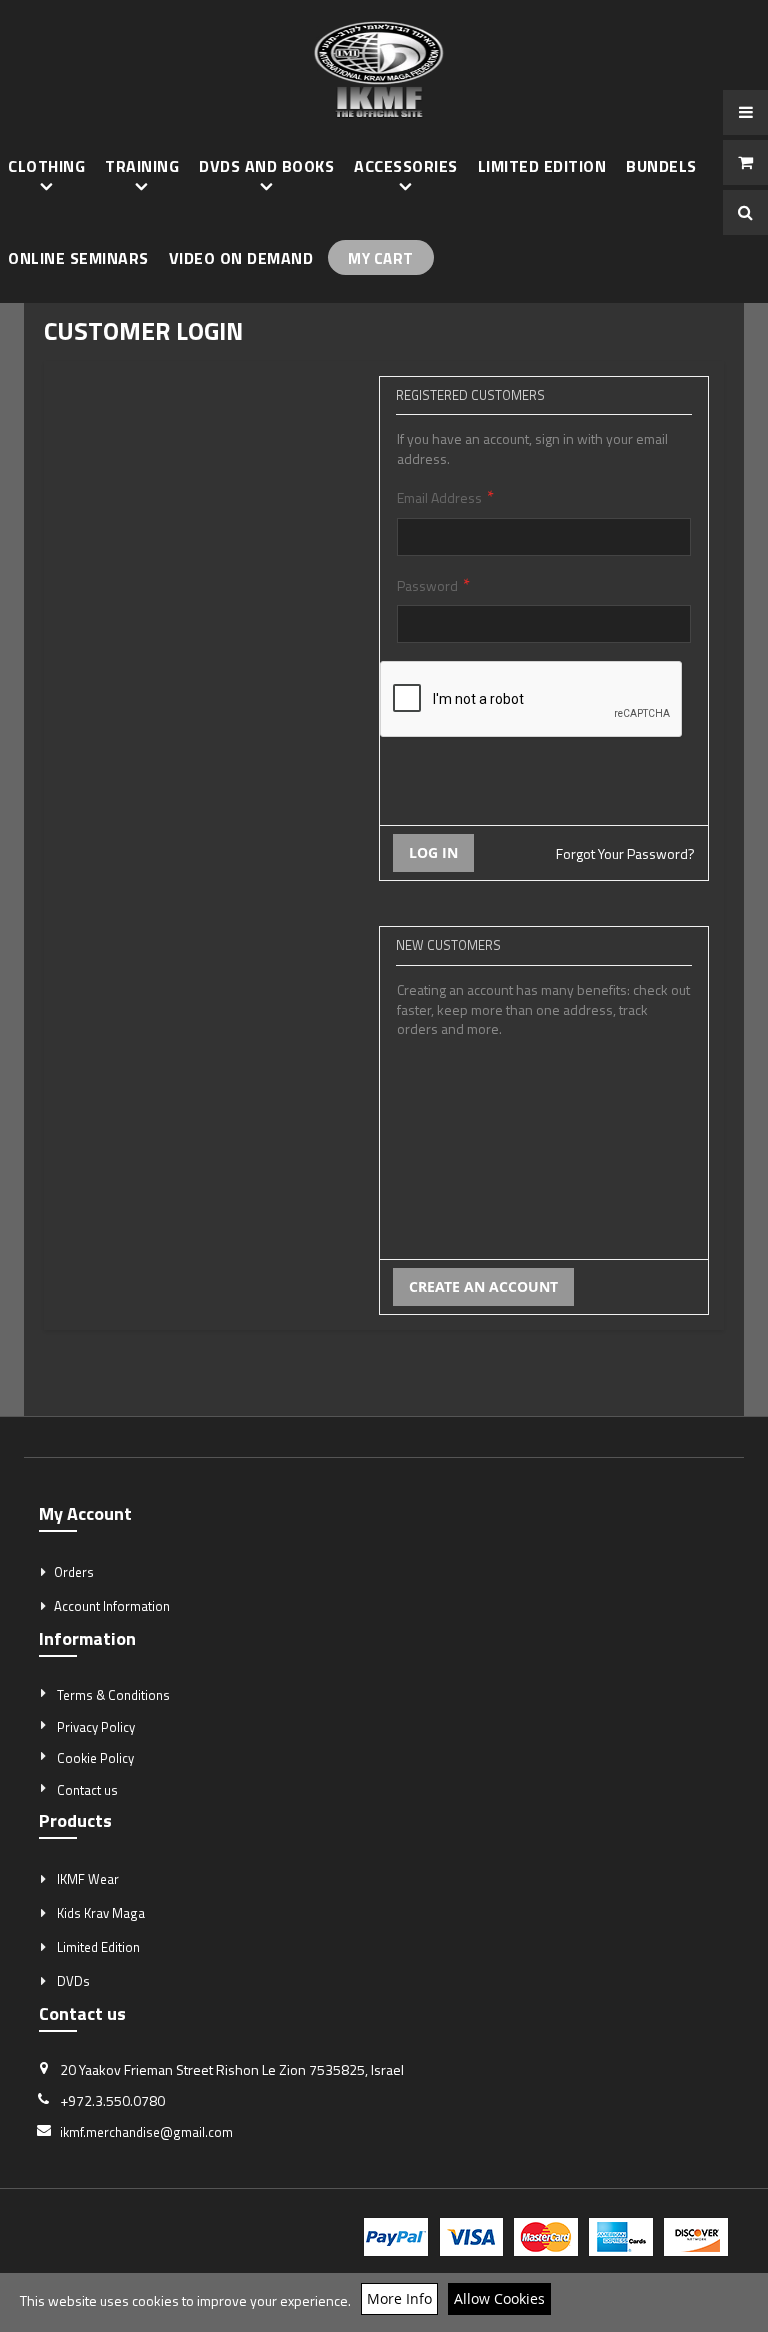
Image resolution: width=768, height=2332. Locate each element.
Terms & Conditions (113, 1695)
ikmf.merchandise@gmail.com (146, 2132)
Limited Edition (98, 1947)
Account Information (112, 1606)
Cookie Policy (95, 1758)
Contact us (87, 1790)
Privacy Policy (96, 1727)
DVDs (73, 1981)
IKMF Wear (88, 1879)
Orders (74, 1572)
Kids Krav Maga (101, 1913)
